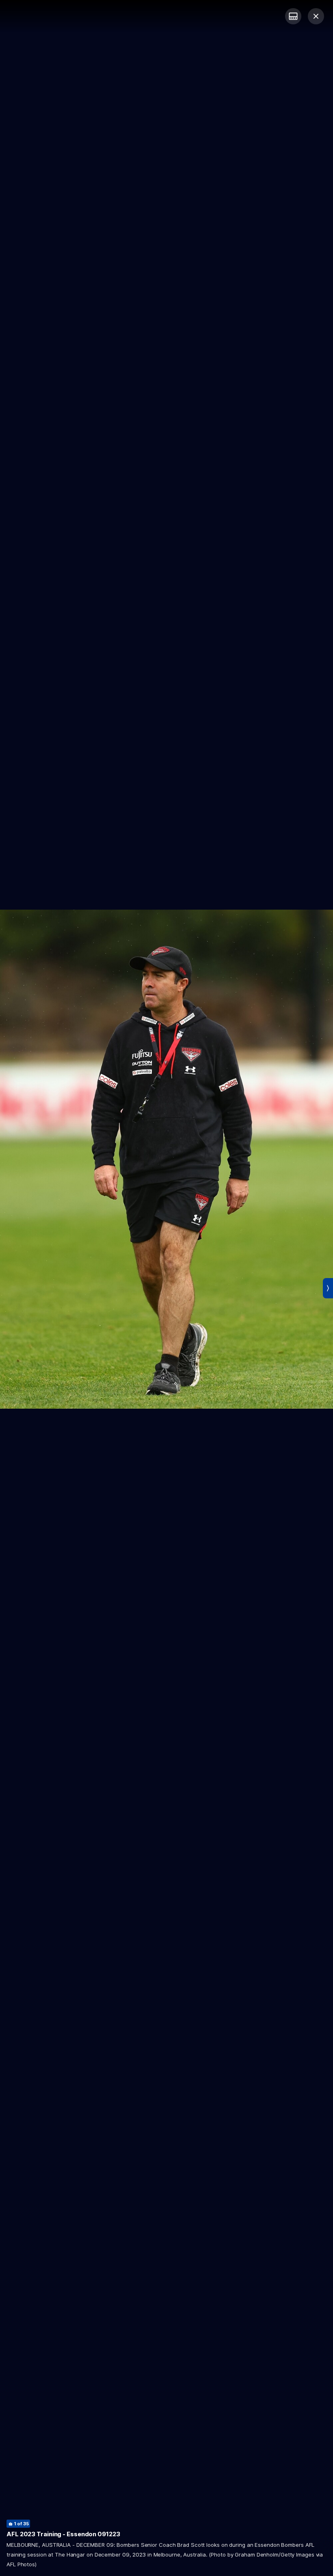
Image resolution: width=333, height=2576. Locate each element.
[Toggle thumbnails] (293, 16)
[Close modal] (316, 16)
